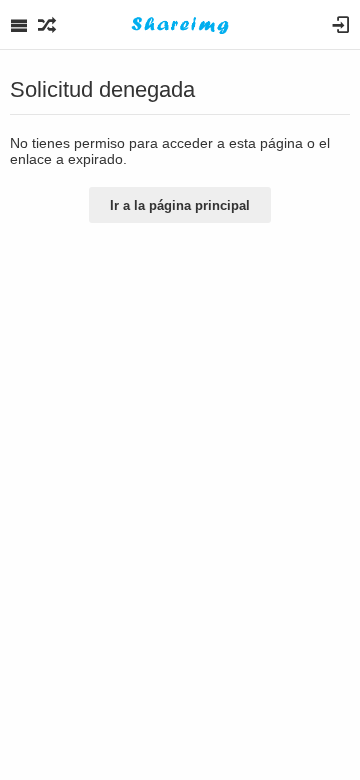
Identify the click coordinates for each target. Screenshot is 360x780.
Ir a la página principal (180, 205)
